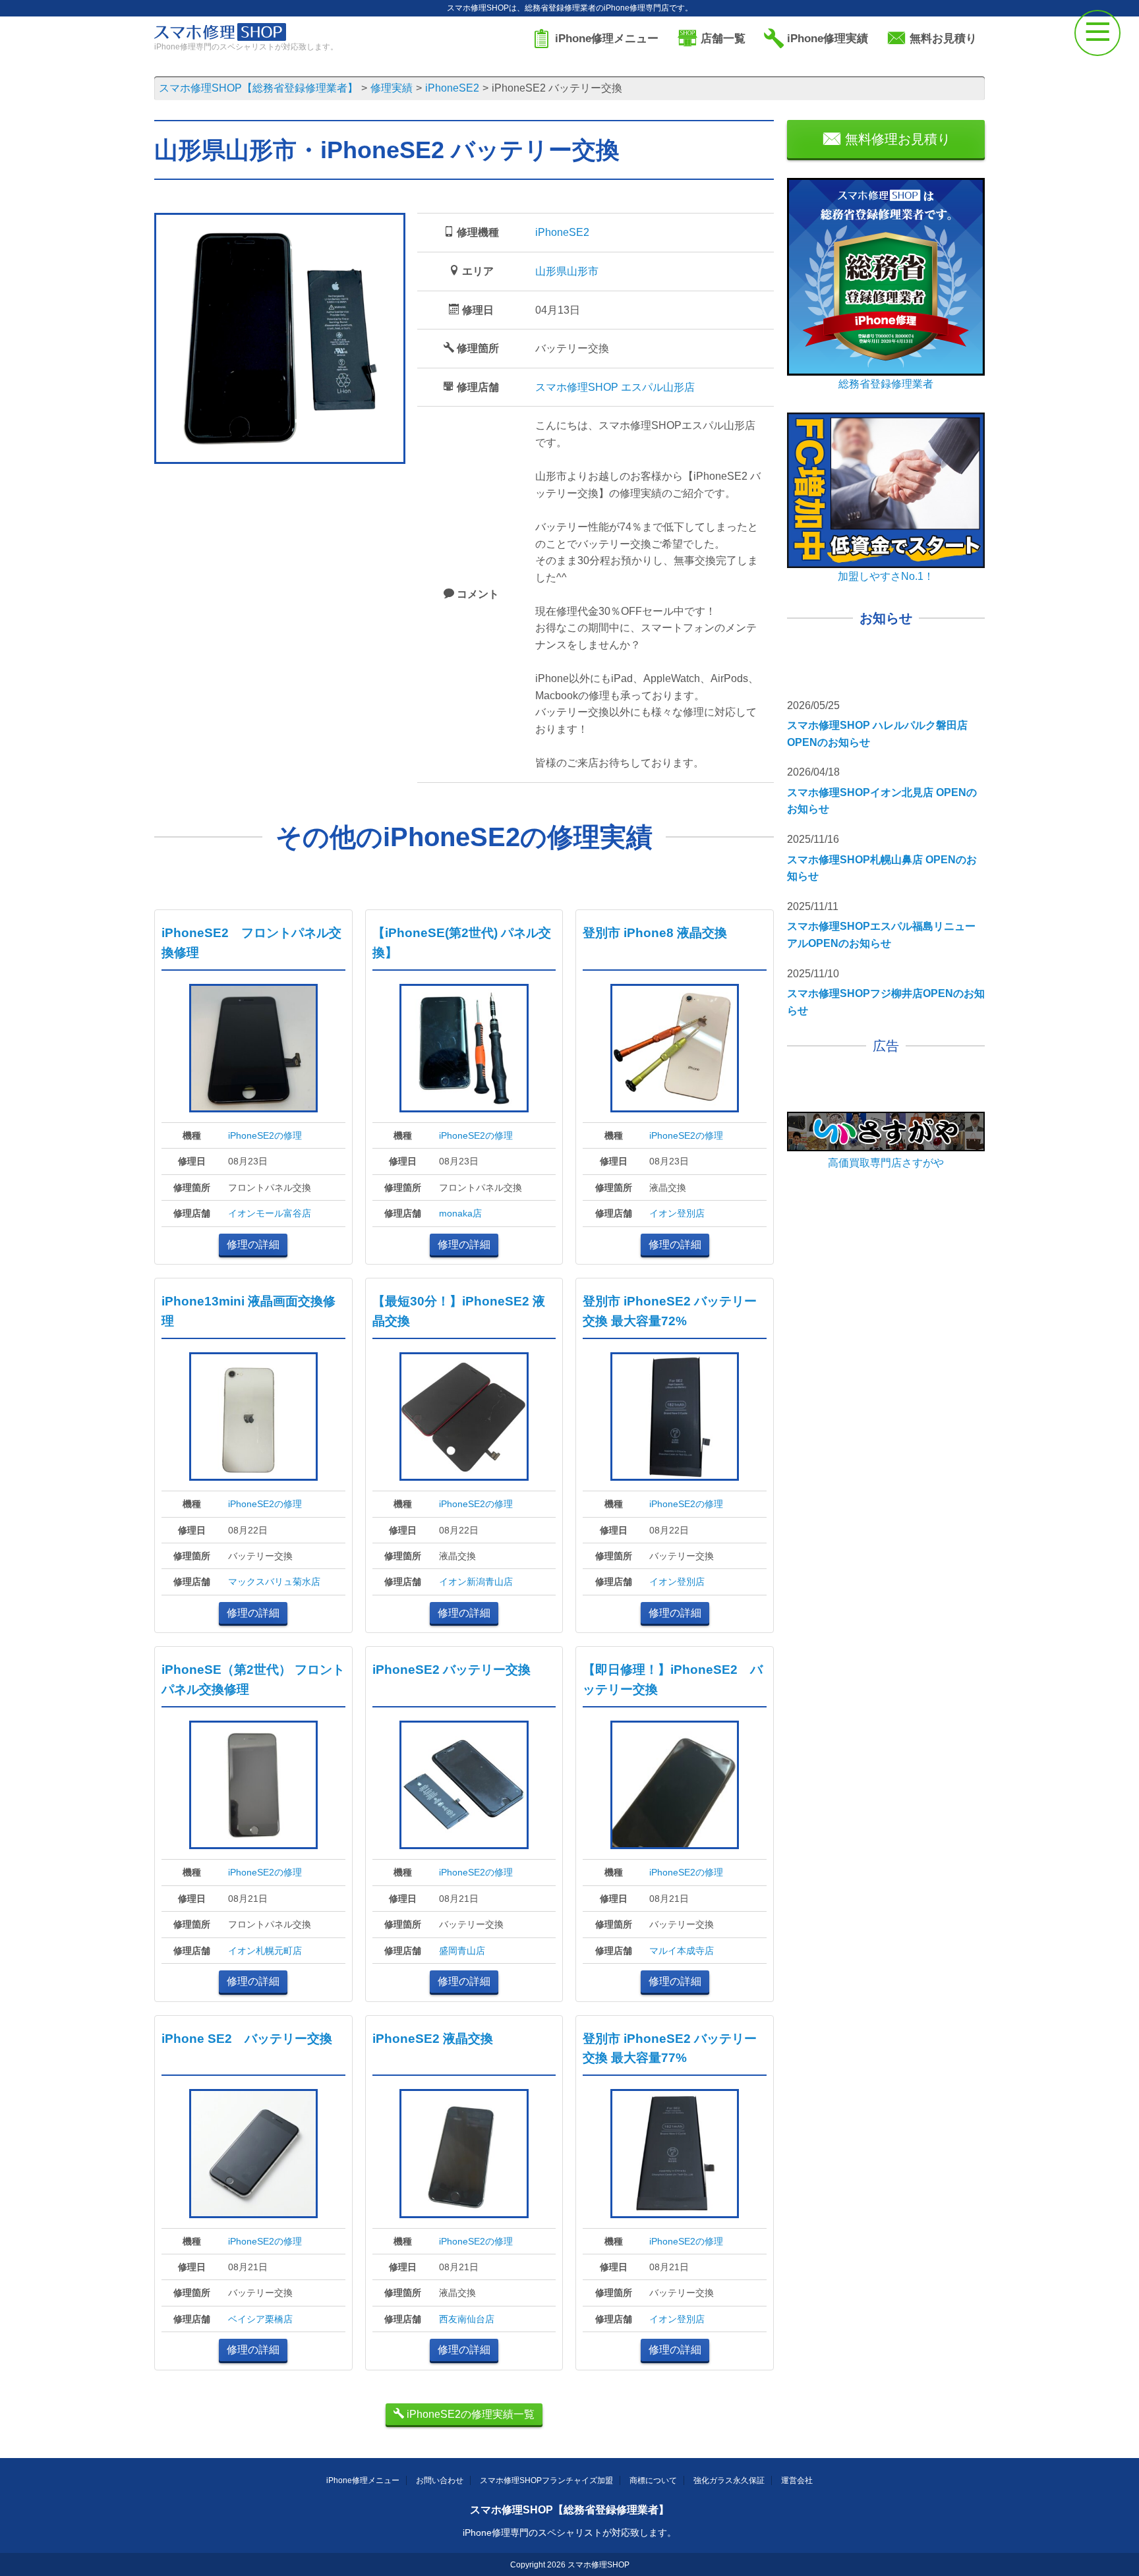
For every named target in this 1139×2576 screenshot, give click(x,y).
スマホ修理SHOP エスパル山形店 (615, 387)
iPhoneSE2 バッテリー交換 (452, 1670)
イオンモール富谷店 (270, 1213)
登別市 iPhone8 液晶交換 (655, 933)
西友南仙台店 (467, 2319)
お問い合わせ (440, 2480)
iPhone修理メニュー (363, 2480)
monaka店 (460, 1213)
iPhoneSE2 (562, 232)
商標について (653, 2480)
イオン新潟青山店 (476, 1582)
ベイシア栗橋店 (260, 2319)
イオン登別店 (677, 1213)
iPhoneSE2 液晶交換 (433, 2039)
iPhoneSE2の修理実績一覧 (469, 2414)
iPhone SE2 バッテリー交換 (247, 2039)
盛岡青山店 (462, 1951)
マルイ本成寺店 (682, 1951)
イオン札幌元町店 (265, 1951)
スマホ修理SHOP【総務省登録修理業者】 (569, 2510)
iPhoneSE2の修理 (265, 1135)
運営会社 (797, 2480)
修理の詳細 (253, 1245)
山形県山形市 (567, 271)
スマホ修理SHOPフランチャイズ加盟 (546, 2480)
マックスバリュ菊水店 (274, 1582)
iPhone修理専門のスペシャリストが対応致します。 (569, 2533)
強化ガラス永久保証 (729, 2480)
